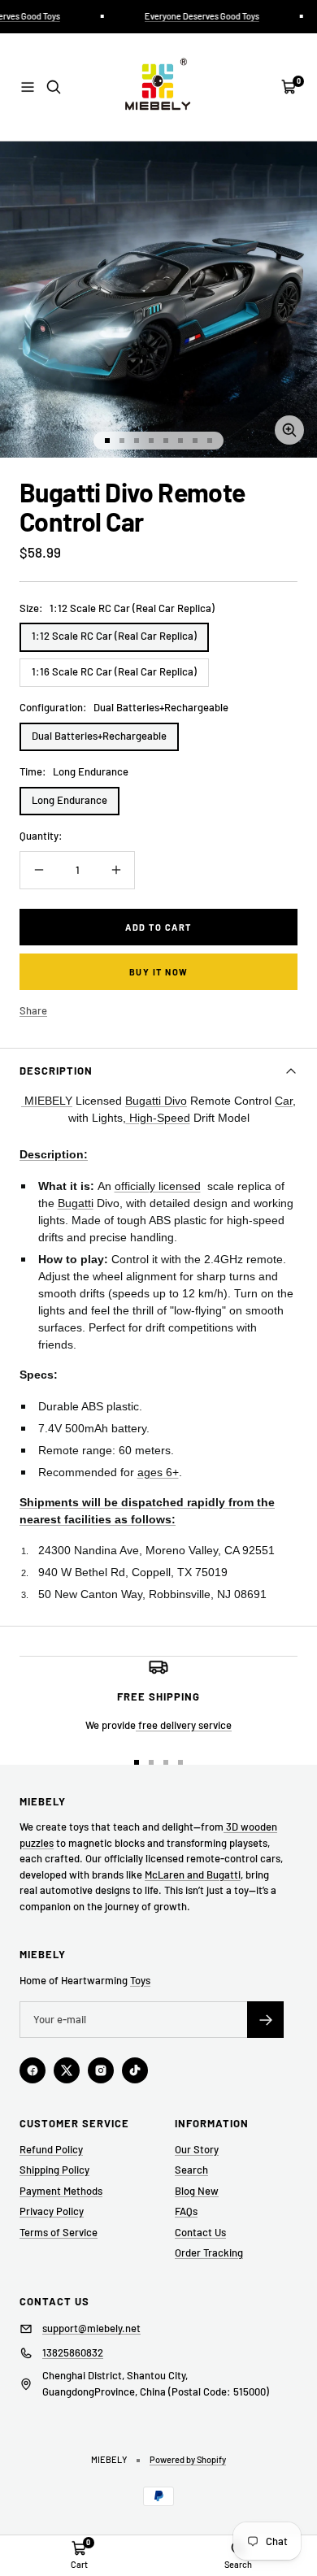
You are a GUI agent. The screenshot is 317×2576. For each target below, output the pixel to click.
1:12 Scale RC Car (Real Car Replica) (114, 636)
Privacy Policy (52, 2211)
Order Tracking (209, 2252)
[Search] (54, 87)
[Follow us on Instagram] (101, 2070)
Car (284, 1101)
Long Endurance (69, 800)
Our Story (197, 2149)
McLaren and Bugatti (193, 1874)
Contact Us (200, 2232)
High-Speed (158, 1118)
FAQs (186, 2211)
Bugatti (76, 1203)
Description (56, 1071)
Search (191, 2170)
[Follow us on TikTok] (135, 2070)
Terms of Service (59, 2232)
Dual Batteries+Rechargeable (99, 736)
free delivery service (184, 1725)
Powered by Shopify (188, 2459)
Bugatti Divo (156, 1101)
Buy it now (159, 972)
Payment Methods (61, 2191)
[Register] (265, 2020)
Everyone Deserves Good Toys (196, 16)
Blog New (197, 2191)
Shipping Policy (54, 2170)
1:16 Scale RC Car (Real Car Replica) (114, 671)
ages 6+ (158, 1472)
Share (33, 1010)
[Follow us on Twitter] (67, 2070)
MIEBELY (47, 1101)
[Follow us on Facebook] (33, 2070)
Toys (140, 1980)
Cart (79, 2564)
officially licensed (158, 1186)
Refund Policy (51, 2149)
